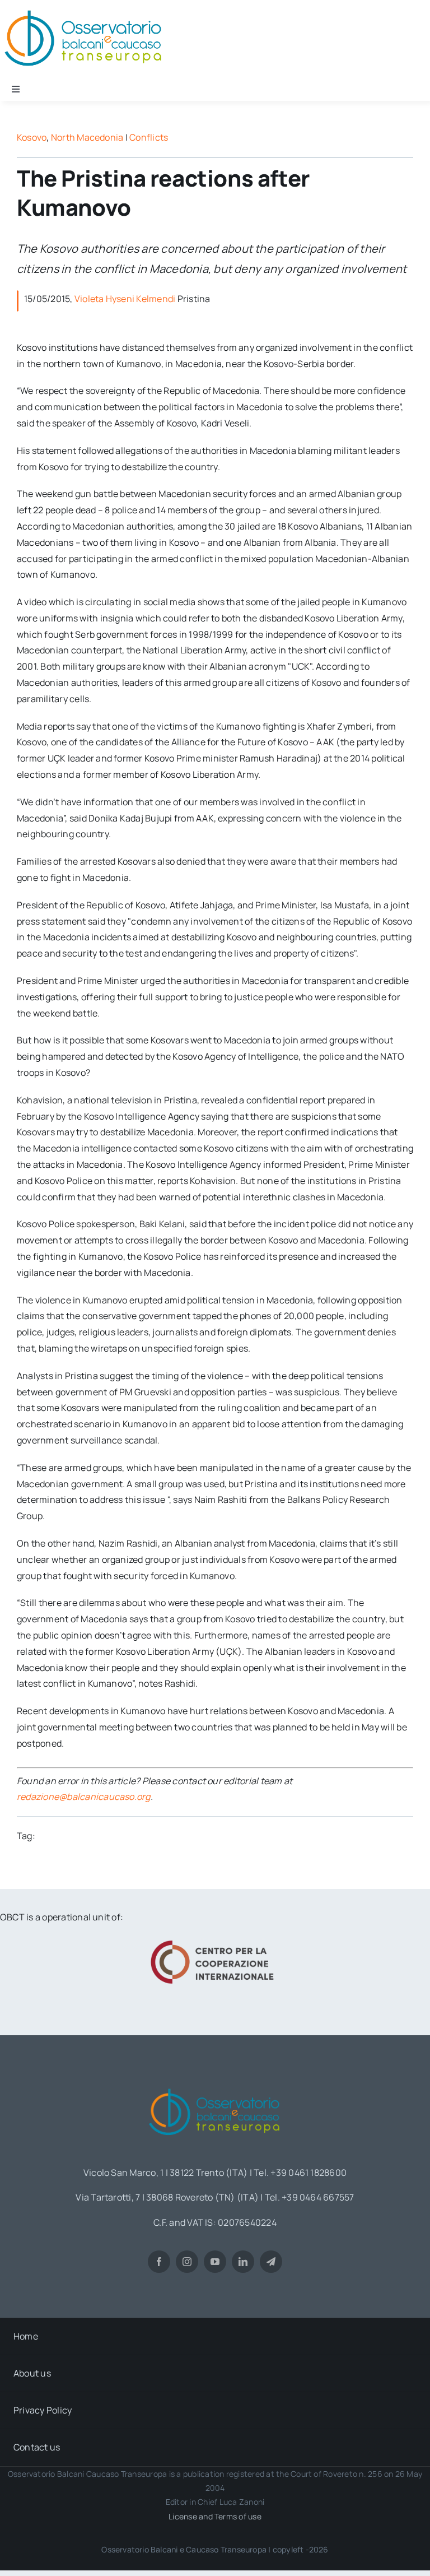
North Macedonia (87, 137)
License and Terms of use (215, 2516)
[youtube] (215, 2262)
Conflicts (149, 137)
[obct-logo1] (215, 2085)
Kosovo (32, 137)
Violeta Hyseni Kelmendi (125, 299)
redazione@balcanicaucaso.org (84, 1797)
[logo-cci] (215, 1939)
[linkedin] (243, 2262)
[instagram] (187, 2262)
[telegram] (271, 2262)
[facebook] (159, 2262)
